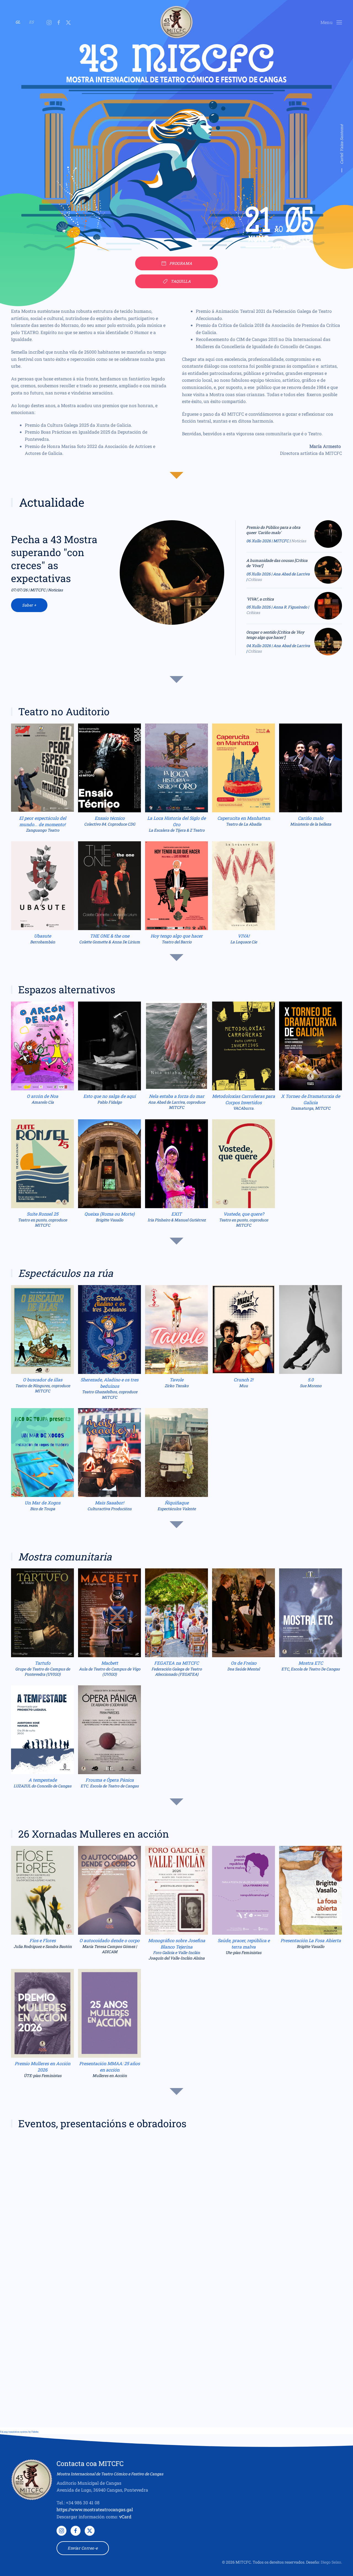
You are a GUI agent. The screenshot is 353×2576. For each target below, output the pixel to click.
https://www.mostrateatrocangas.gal (95, 2509)
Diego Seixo (331, 2562)
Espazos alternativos (67, 989)
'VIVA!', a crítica (260, 599)
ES (31, 22)
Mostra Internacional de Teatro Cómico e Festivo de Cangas (110, 2474)
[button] (331, 22)
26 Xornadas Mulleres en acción (94, 1834)
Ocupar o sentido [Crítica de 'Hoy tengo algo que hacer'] (275, 635)
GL (18, 22)
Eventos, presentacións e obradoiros (102, 2123)
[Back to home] (176, 22)
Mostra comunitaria (65, 1557)
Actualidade (52, 502)
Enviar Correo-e (83, 2548)
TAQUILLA (181, 281)
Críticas (255, 579)
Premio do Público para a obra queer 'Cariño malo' (273, 530)
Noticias (299, 541)
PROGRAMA (181, 263)
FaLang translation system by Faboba (19, 2432)
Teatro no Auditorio (64, 711)
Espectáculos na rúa (66, 1273)
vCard (125, 2517)
